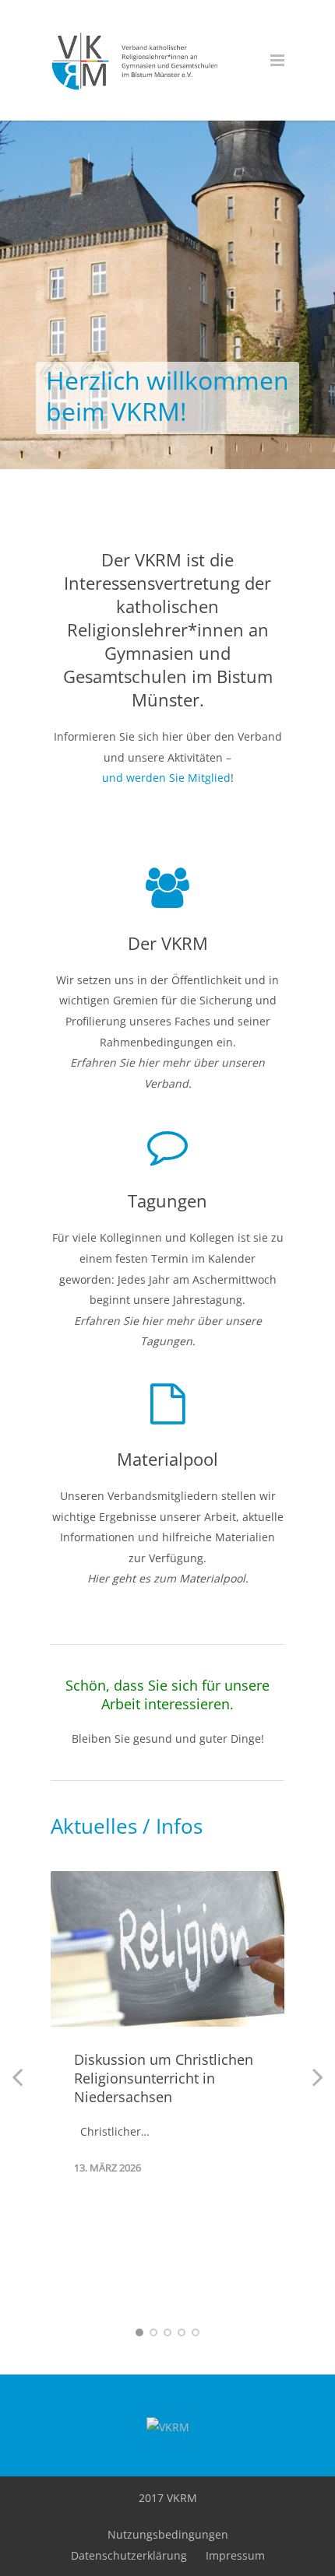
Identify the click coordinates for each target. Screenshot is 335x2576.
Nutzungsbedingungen (168, 2534)
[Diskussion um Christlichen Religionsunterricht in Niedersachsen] (167, 1949)
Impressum (235, 2555)
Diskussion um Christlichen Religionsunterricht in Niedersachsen (164, 2078)
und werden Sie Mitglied (166, 778)
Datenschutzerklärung (129, 2555)
